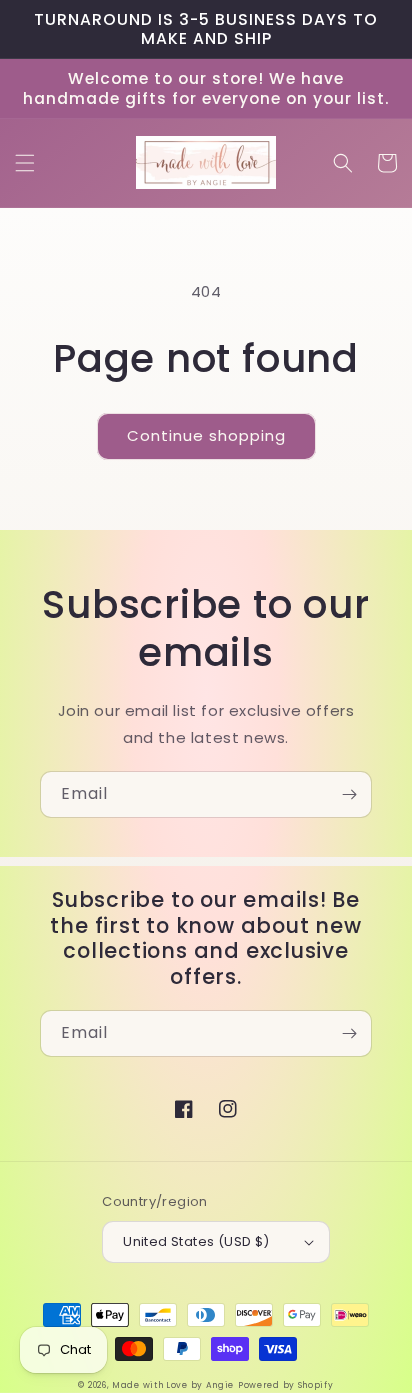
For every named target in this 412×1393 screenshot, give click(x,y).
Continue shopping (206, 435)
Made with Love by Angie (173, 1385)
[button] (25, 163)
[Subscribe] (349, 794)
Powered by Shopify (286, 1385)
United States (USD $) (196, 1241)
